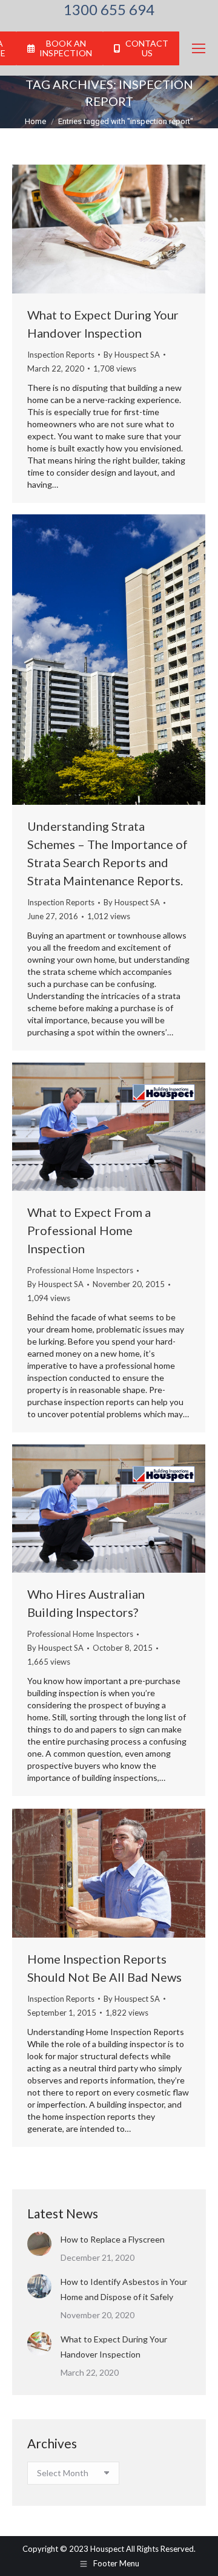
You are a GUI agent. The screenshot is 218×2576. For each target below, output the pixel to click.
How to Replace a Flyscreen (113, 2239)
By (132, 355)
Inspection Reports (61, 355)
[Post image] (39, 2244)
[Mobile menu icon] (199, 48)
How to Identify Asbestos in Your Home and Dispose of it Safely (124, 2289)
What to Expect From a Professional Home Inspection (89, 1230)
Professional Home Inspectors (80, 1270)
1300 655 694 (109, 10)
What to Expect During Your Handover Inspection (114, 2347)
